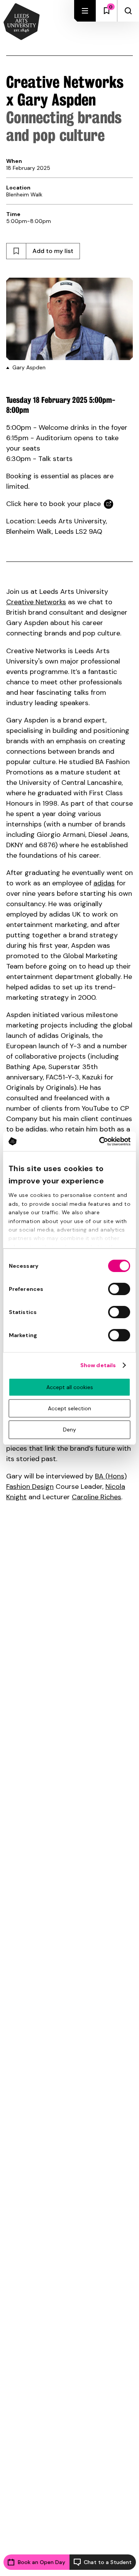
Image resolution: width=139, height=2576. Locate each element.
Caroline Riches (97, 1497)
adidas (104, 883)
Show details (98, 1365)
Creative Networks (36, 602)
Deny (69, 1430)
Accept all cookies (70, 1387)
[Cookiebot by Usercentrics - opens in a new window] (98, 1141)
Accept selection (69, 1408)
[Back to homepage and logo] (22, 22)
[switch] (119, 1289)
